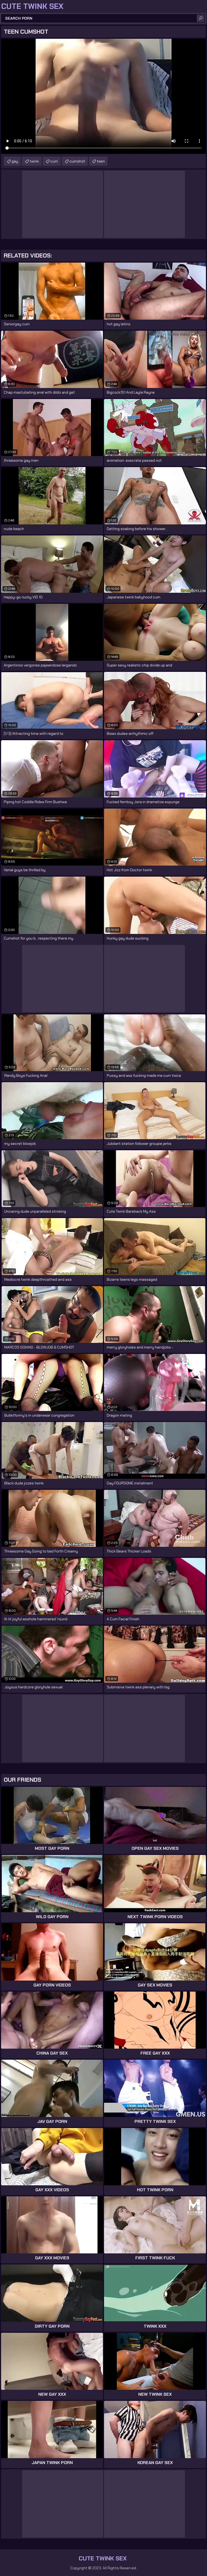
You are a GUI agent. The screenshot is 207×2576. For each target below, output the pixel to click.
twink (34, 161)
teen (101, 161)
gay (15, 161)
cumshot (77, 161)
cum (54, 161)
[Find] (201, 18)
